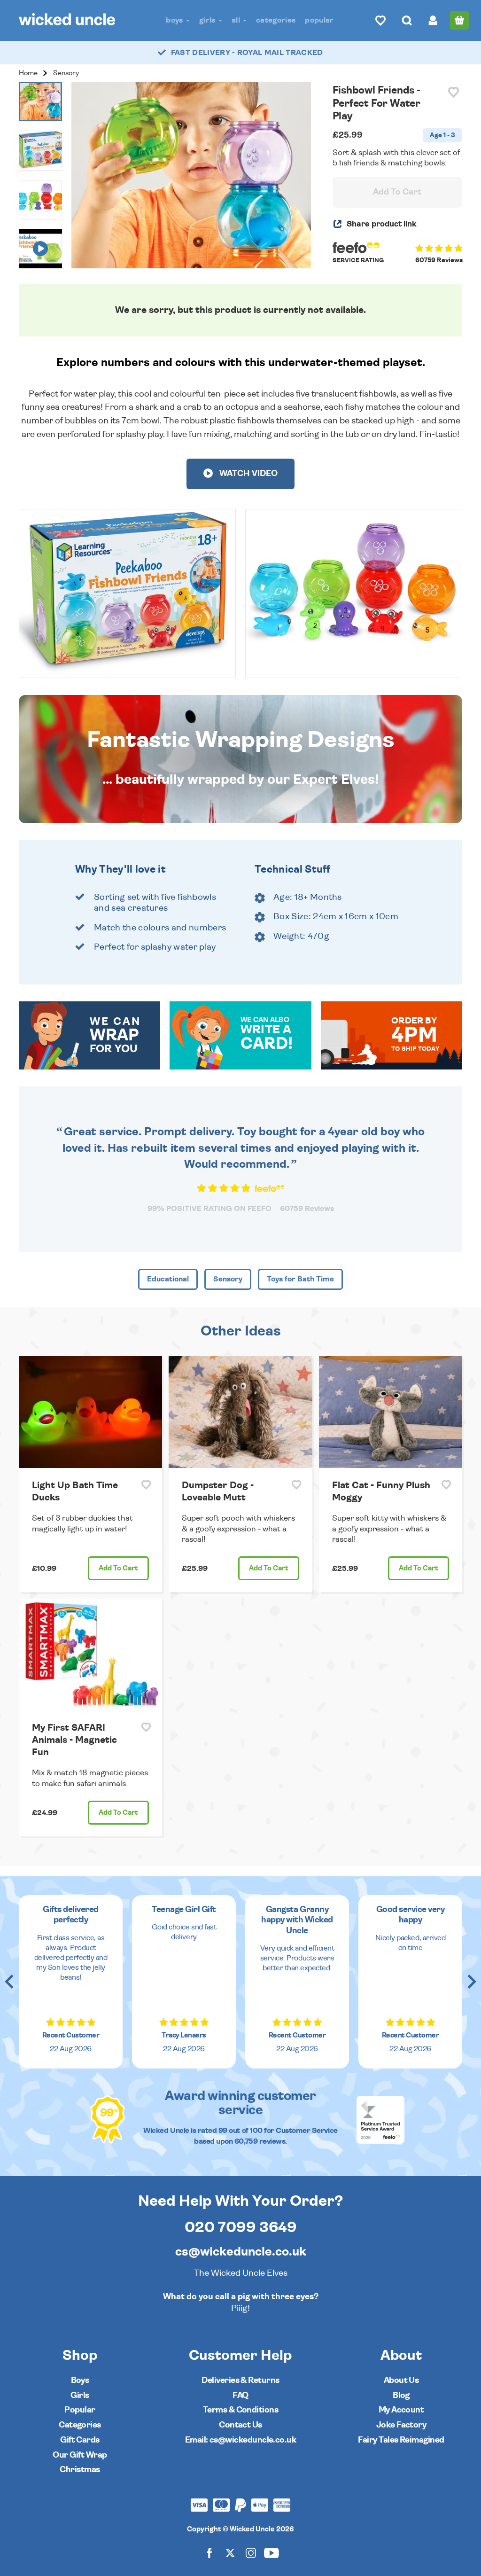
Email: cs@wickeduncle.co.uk (240, 2440)
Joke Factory (401, 2425)
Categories (276, 20)
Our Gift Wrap (80, 2455)
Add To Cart (397, 192)
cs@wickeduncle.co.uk (241, 2252)
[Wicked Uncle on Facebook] (209, 2552)
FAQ (240, 2395)
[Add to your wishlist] (454, 92)
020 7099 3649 (241, 2227)
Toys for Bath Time (300, 1279)
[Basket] (459, 20)
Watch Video (248, 474)
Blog (401, 2395)
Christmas (80, 2470)
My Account (401, 2410)
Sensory (66, 73)
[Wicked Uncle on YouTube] (272, 2552)
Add (118, 1568)
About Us (401, 2380)
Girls (208, 20)
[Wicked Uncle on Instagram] (251, 2552)
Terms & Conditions (240, 2410)
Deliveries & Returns (240, 2380)
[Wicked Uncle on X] (230, 2552)
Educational (168, 1279)
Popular (319, 20)
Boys (175, 20)
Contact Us (240, 2425)
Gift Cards (80, 2440)
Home (28, 73)
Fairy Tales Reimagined (401, 2440)
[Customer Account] (433, 20)
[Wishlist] (380, 20)
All (237, 20)
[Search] (407, 20)
